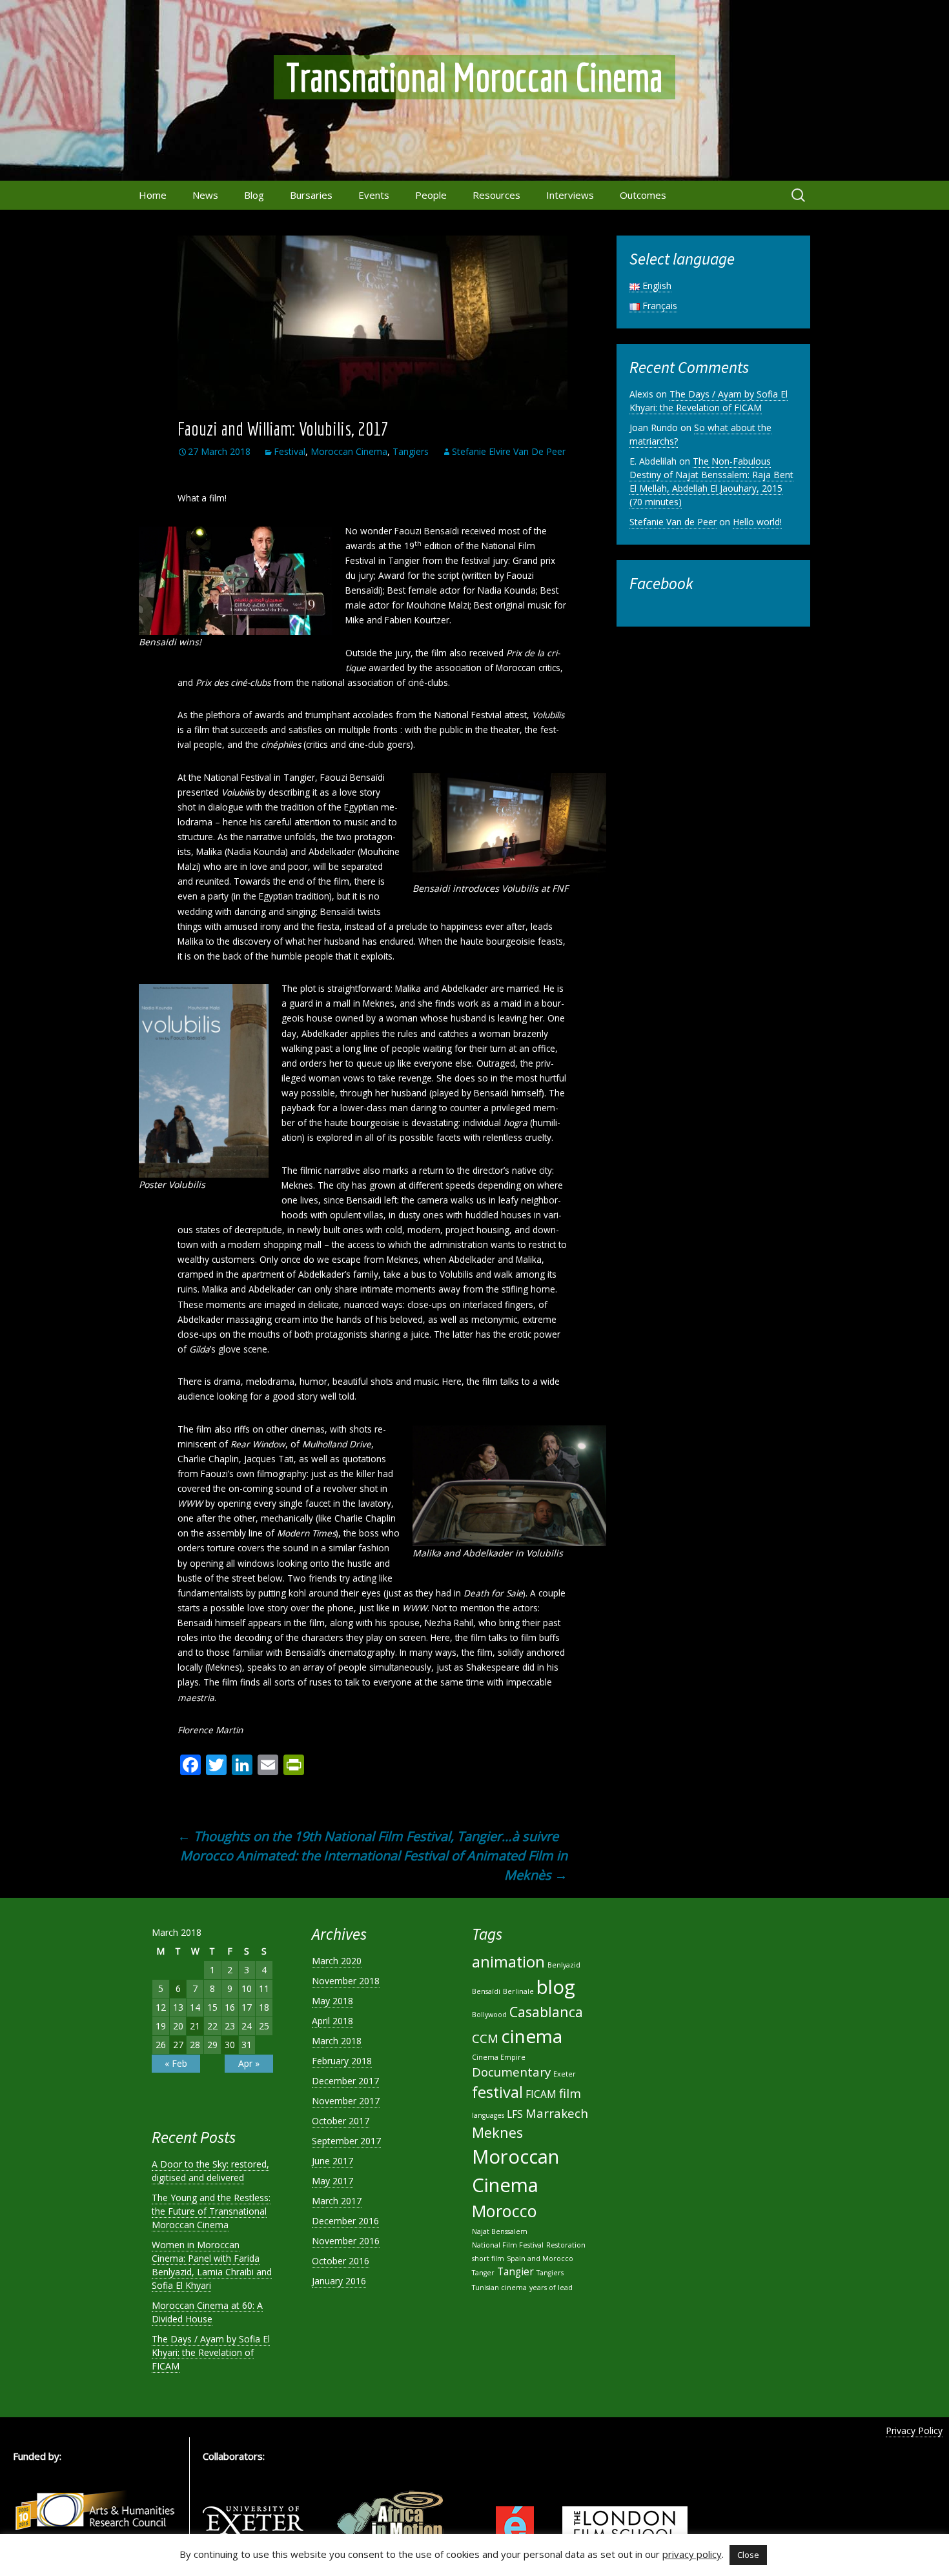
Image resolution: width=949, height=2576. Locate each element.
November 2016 (346, 2241)
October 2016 (341, 2261)
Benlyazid (564, 1965)
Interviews (570, 195)
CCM (485, 2038)
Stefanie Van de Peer (673, 522)
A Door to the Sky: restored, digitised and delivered (210, 2171)
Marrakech (557, 2113)
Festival (290, 451)
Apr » (249, 2063)
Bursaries (311, 195)
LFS (515, 2114)
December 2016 (345, 2221)
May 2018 (332, 2001)
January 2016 (339, 2281)
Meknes (497, 2132)
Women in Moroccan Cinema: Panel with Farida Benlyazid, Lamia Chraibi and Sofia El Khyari (212, 2265)
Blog (254, 195)
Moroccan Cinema (349, 451)
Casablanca (546, 2012)
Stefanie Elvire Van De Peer (509, 451)
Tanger (483, 2273)
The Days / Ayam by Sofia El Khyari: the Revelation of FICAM (709, 401)
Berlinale (518, 1991)
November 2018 (346, 1981)
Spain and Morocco (540, 2259)
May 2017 (332, 2181)
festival (497, 2092)
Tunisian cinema (499, 2288)
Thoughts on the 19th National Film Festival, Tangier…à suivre (368, 1836)
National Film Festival (508, 2245)
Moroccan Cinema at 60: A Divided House (207, 2312)
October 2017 (341, 2121)
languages (488, 2115)
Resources (496, 195)
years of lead (551, 2288)
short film (488, 2259)
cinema (532, 2036)
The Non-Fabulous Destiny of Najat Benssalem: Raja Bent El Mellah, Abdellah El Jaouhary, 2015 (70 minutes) (711, 481)
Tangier (515, 2271)
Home (153, 195)
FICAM (541, 2094)
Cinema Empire (499, 2057)
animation (508, 1962)
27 (178, 2045)
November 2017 (346, 2101)
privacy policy (692, 2554)
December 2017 (345, 2081)
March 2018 (337, 2041)
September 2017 (346, 2141)
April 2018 (332, 2021)
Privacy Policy (914, 2430)
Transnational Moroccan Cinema (474, 77)
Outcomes (643, 195)
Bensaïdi (486, 1991)
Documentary (511, 2072)
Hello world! (757, 522)
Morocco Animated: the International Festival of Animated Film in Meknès (374, 1865)
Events (374, 195)
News (205, 195)
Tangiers (411, 451)
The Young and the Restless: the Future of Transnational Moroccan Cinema (211, 2211)
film (570, 2093)
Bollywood (489, 2015)
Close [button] (748, 2555)
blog (556, 1987)
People (431, 195)
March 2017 (337, 2201)
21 (195, 2026)
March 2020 (337, 1961)
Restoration (566, 2245)
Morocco (505, 2211)
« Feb (176, 2063)
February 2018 (342, 2061)
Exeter (565, 2074)
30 (230, 2045)
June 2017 (332, 2161)
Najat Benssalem (500, 2231)
